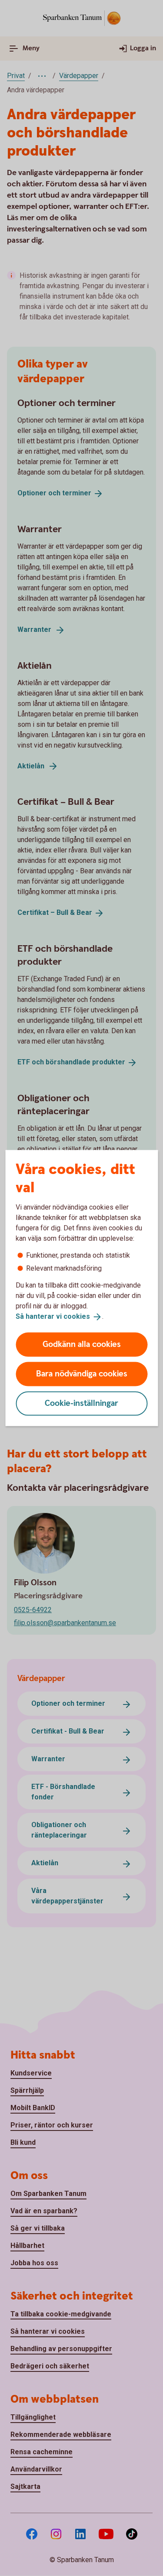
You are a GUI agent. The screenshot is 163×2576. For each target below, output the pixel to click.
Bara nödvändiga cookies (82, 1374)
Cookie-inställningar (81, 1403)
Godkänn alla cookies (82, 1344)
